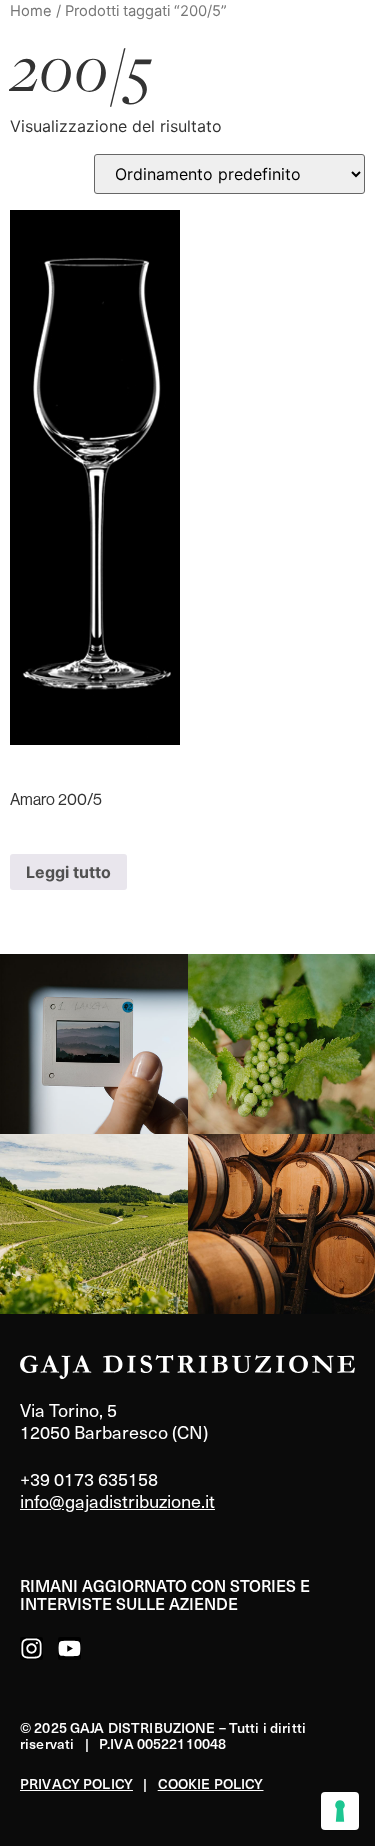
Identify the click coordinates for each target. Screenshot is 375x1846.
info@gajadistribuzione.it (117, 1500)
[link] (94, 1044)
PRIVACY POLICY (76, 1783)
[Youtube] (69, 1648)
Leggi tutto (68, 872)
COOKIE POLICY (211, 1783)
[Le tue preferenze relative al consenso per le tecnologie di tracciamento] (340, 1811)
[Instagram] (31, 1648)
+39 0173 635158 (89, 1478)
